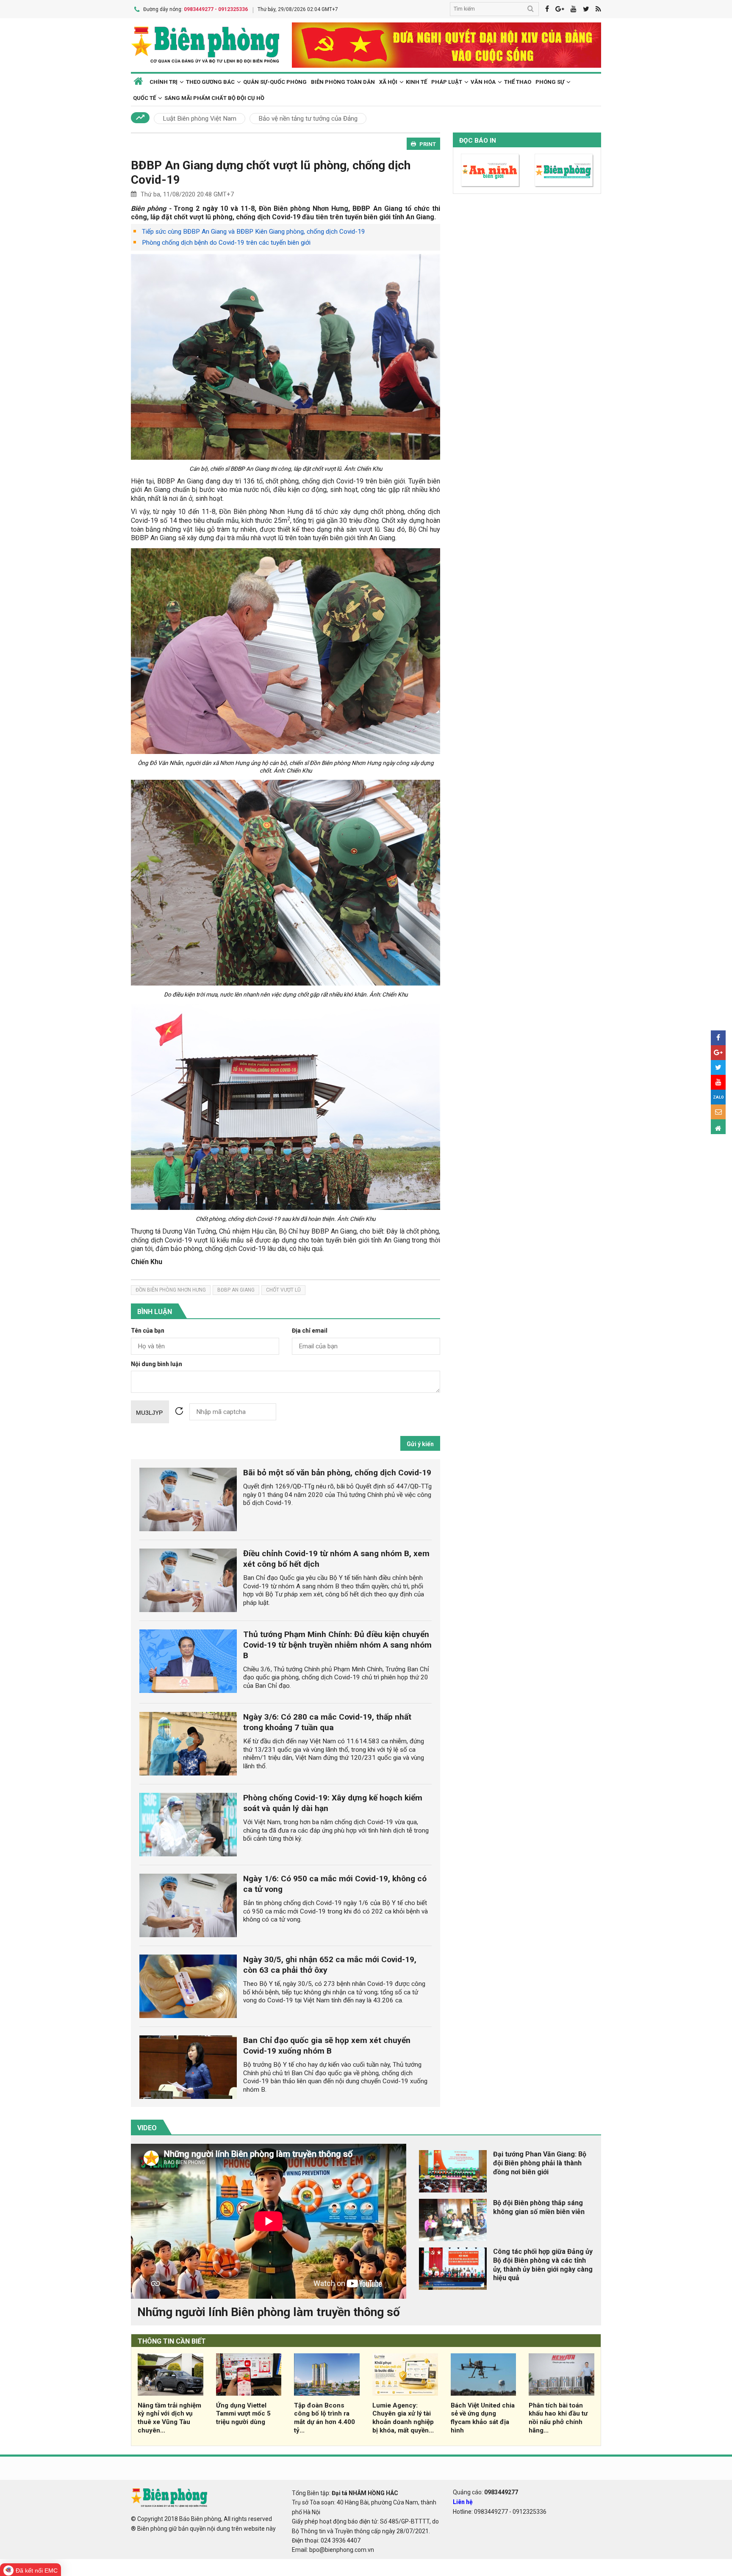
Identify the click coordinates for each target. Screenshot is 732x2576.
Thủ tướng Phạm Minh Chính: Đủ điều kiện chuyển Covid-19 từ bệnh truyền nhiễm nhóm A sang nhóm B (337, 1645)
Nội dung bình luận (157, 1364)
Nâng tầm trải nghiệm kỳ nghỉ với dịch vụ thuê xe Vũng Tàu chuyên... (169, 2418)
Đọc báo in (478, 141)
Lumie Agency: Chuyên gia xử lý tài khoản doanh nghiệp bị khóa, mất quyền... (403, 2418)
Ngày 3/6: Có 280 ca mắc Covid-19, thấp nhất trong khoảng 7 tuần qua (327, 1722)
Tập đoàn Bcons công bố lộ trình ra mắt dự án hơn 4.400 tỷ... (324, 2418)
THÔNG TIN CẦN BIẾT (172, 2341)
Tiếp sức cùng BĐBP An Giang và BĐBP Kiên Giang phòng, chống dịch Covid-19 (254, 232)
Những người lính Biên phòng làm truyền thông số (269, 2312)
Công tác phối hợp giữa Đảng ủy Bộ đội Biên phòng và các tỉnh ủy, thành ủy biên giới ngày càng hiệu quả (543, 2265)
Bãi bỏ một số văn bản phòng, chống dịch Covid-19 (337, 1473)
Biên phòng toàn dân (343, 82)
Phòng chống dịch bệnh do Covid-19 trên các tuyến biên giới (226, 243)
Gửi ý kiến (420, 1444)
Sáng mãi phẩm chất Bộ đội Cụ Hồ (214, 98)
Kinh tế (416, 82)
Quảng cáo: (485, 2492)
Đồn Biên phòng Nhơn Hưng (171, 1290)
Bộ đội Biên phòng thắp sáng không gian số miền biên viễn (539, 2207)
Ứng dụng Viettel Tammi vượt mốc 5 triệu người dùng (243, 2414)
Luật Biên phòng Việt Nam (200, 119)
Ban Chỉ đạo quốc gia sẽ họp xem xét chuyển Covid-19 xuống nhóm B (327, 2046)
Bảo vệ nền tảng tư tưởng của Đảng (308, 119)
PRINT (428, 144)
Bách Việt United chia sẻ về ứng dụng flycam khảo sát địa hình (483, 2418)
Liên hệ (463, 2502)
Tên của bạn (148, 1331)
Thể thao (518, 82)
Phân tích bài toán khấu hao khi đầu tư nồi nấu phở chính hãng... (558, 2418)
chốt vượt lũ (283, 1290)
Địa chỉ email (310, 1331)
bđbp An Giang (236, 1290)
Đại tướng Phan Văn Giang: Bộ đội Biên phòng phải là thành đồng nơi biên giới (540, 2163)
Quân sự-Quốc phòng (275, 82)
